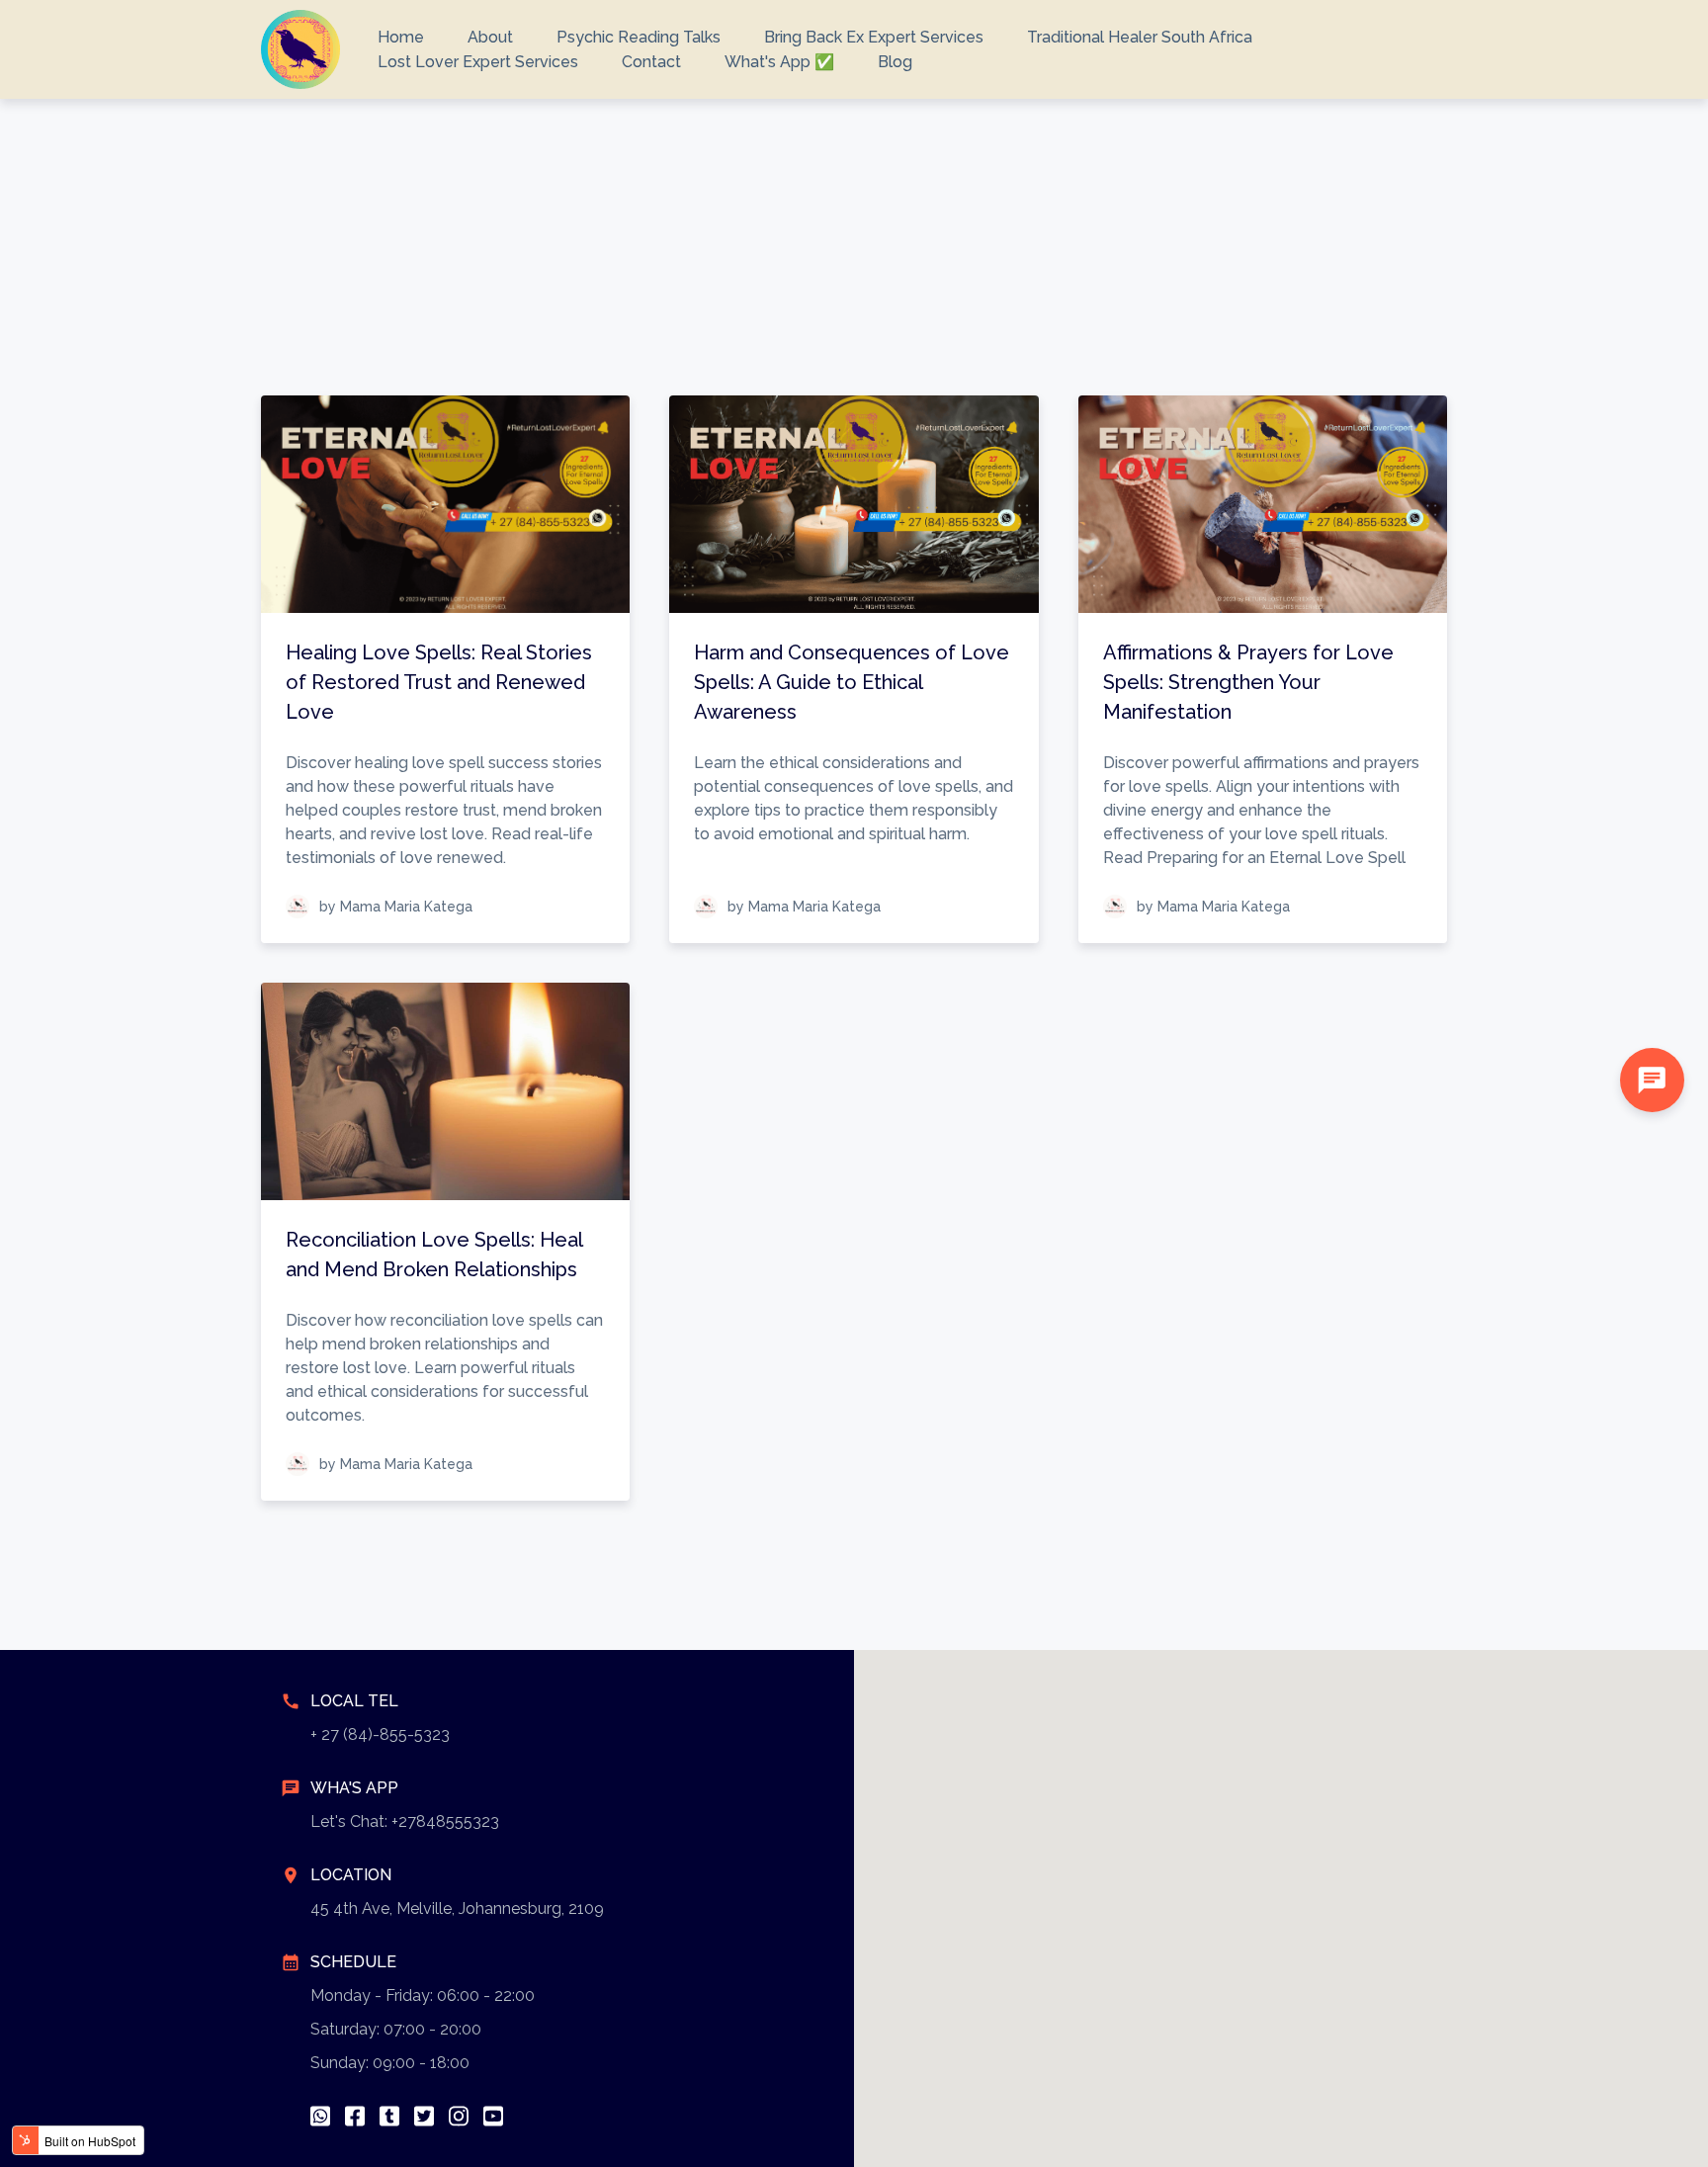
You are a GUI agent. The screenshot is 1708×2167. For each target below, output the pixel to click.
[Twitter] (424, 2116)
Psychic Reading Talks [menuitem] (639, 37)
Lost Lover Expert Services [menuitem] (478, 62)
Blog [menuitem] (895, 62)
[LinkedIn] (389, 2116)
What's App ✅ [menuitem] (779, 62)
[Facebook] (355, 2116)
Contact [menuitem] (651, 62)
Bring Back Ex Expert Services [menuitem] (874, 37)
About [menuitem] (490, 37)
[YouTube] (493, 2116)
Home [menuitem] (401, 37)
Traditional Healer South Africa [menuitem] (1140, 37)
